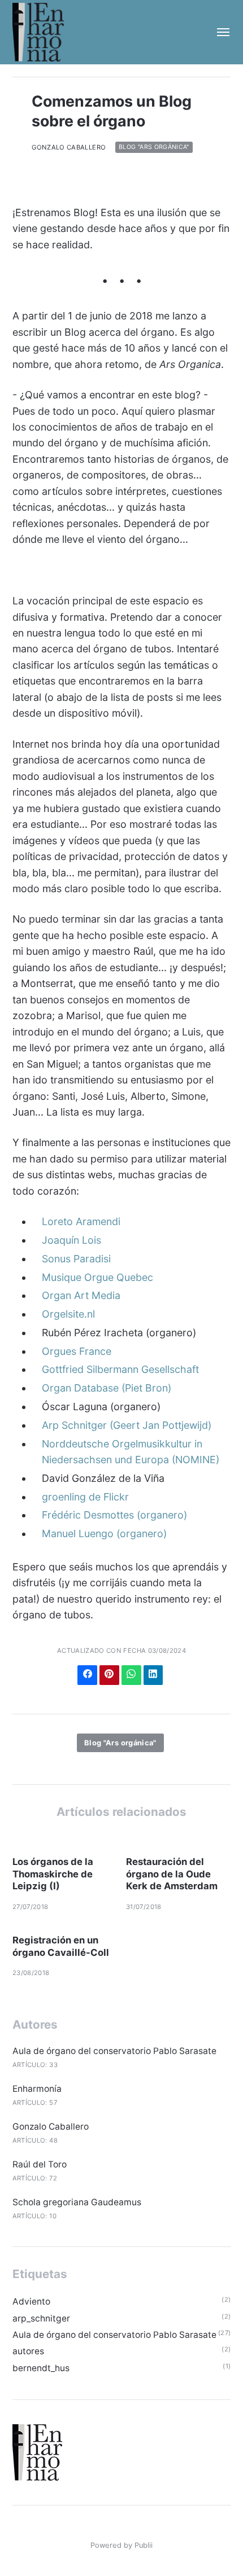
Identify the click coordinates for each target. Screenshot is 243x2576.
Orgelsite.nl (68, 1314)
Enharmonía (37, 2089)
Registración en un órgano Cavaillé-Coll (61, 1946)
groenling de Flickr (85, 1497)
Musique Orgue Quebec (97, 1277)
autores (28, 2351)
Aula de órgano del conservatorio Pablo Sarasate (114, 2051)
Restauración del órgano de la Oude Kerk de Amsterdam (172, 1874)
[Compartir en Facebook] (87, 1675)
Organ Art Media (81, 1295)
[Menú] (218, 32)
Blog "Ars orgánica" (154, 148)
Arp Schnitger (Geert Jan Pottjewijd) (127, 1425)
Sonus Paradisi (76, 1259)
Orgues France (77, 1351)
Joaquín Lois (71, 1240)
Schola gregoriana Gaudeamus (77, 2202)
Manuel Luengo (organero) (104, 1533)
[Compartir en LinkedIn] (153, 1675)
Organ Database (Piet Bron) (107, 1388)
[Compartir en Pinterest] (109, 1675)
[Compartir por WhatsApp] (131, 1675)
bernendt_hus (41, 2368)
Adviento (31, 2301)
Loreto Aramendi (81, 1221)
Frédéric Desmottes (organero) (114, 1515)
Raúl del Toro (40, 2164)
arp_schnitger (41, 2318)
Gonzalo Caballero (69, 147)
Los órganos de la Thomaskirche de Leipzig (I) (53, 1874)
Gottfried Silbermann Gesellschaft (120, 1369)
